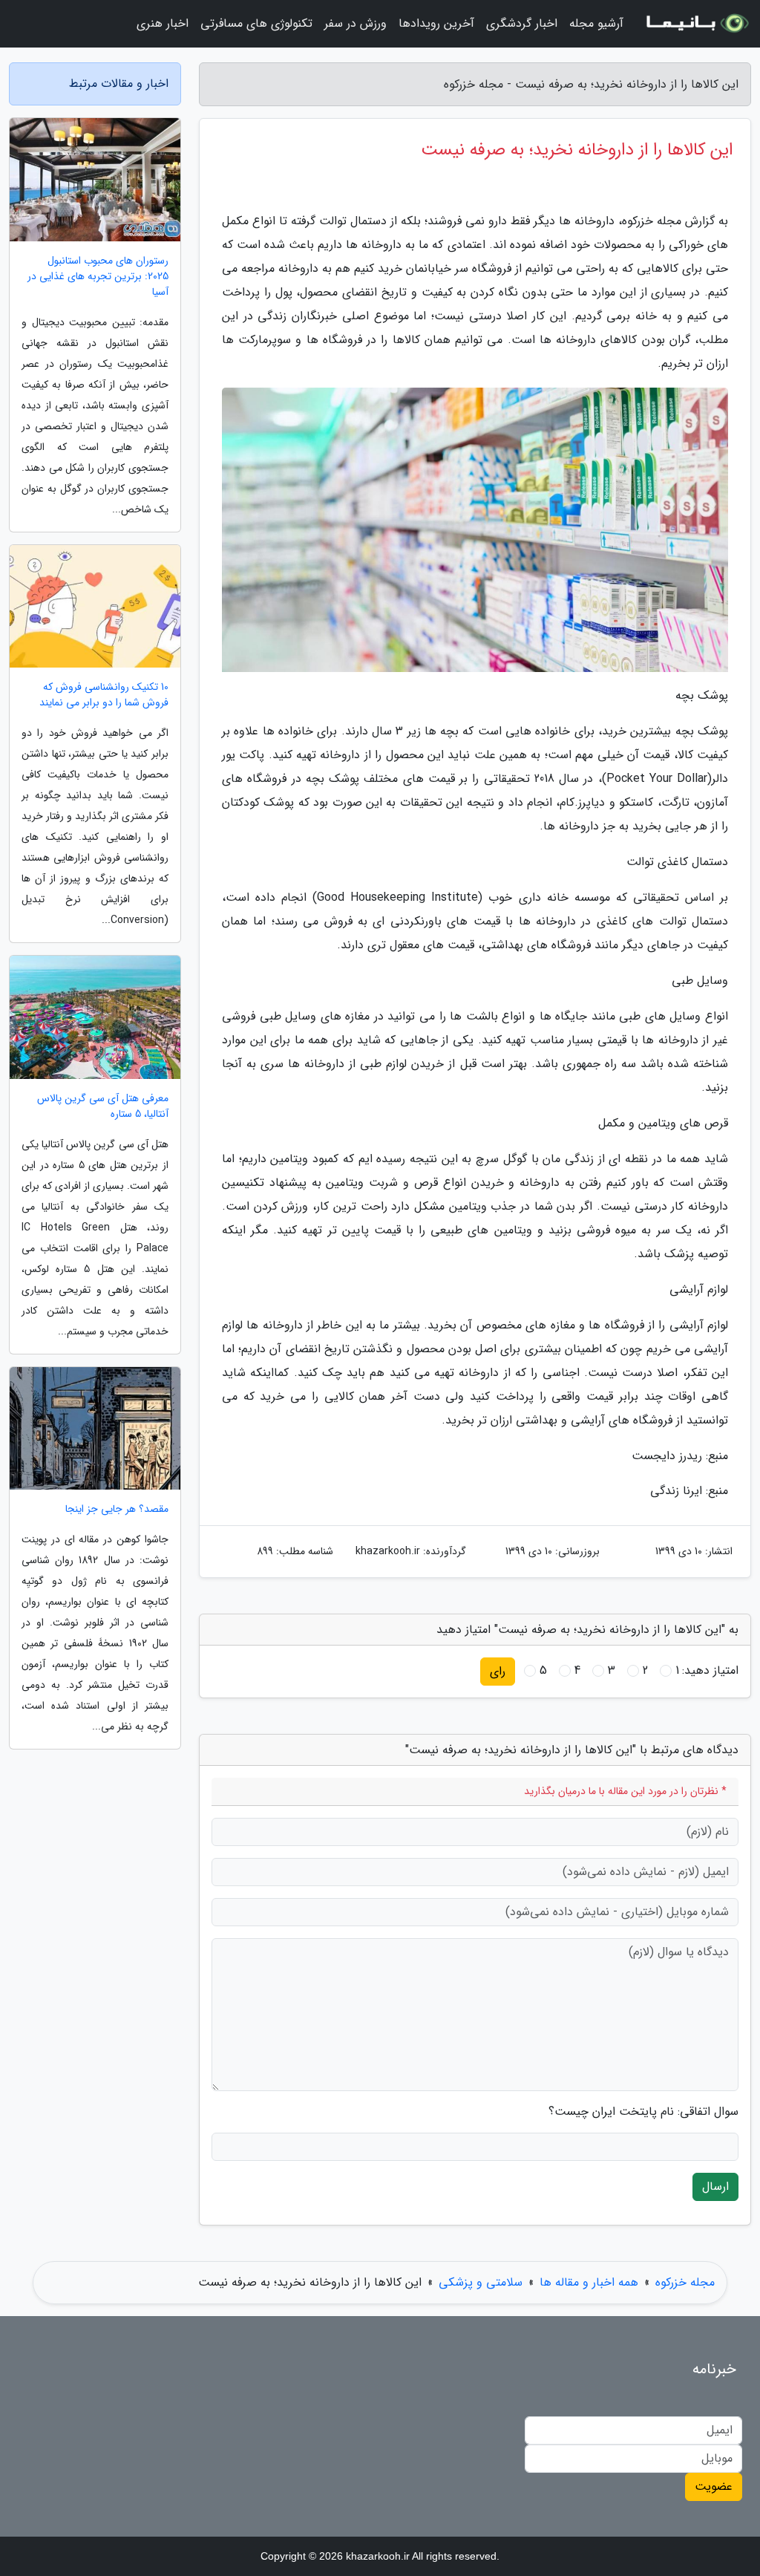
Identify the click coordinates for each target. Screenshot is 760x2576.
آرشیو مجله (596, 23)
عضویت (714, 2487)
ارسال (715, 2187)
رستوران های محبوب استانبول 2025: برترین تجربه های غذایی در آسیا (98, 277)
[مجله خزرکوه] (696, 24)
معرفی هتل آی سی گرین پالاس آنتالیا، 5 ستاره (103, 1106)
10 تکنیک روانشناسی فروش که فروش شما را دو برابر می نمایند (104, 695)
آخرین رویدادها (436, 23)
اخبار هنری (163, 23)
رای (498, 1671)
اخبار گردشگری (522, 23)
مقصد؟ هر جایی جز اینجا (117, 1509)
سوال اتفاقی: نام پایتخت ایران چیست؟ (643, 2112)
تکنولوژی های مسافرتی (256, 23)
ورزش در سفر (356, 23)
